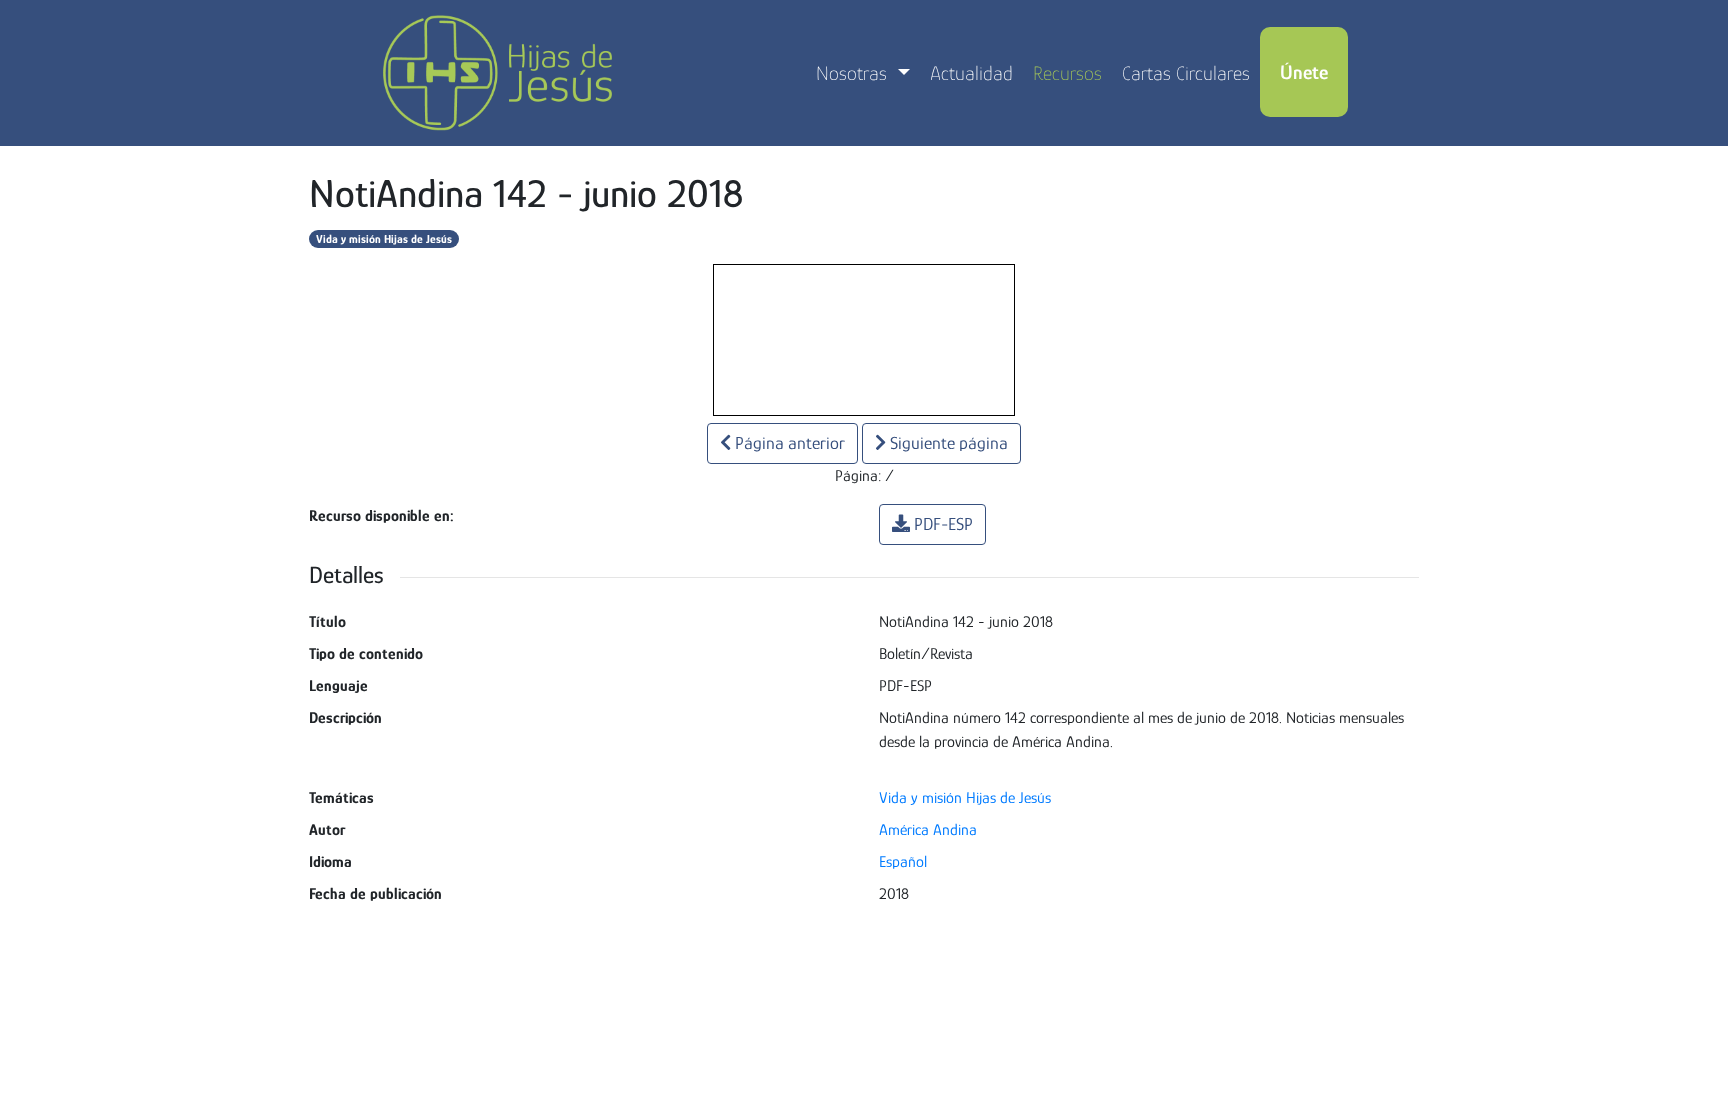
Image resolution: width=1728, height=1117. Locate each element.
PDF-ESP (943, 524)
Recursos (1067, 73)
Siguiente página (947, 443)
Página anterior (788, 443)
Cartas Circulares (1186, 73)
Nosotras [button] (854, 73)
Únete (1304, 72)
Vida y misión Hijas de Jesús (384, 239)
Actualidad (971, 73)
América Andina (928, 830)
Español (903, 862)
